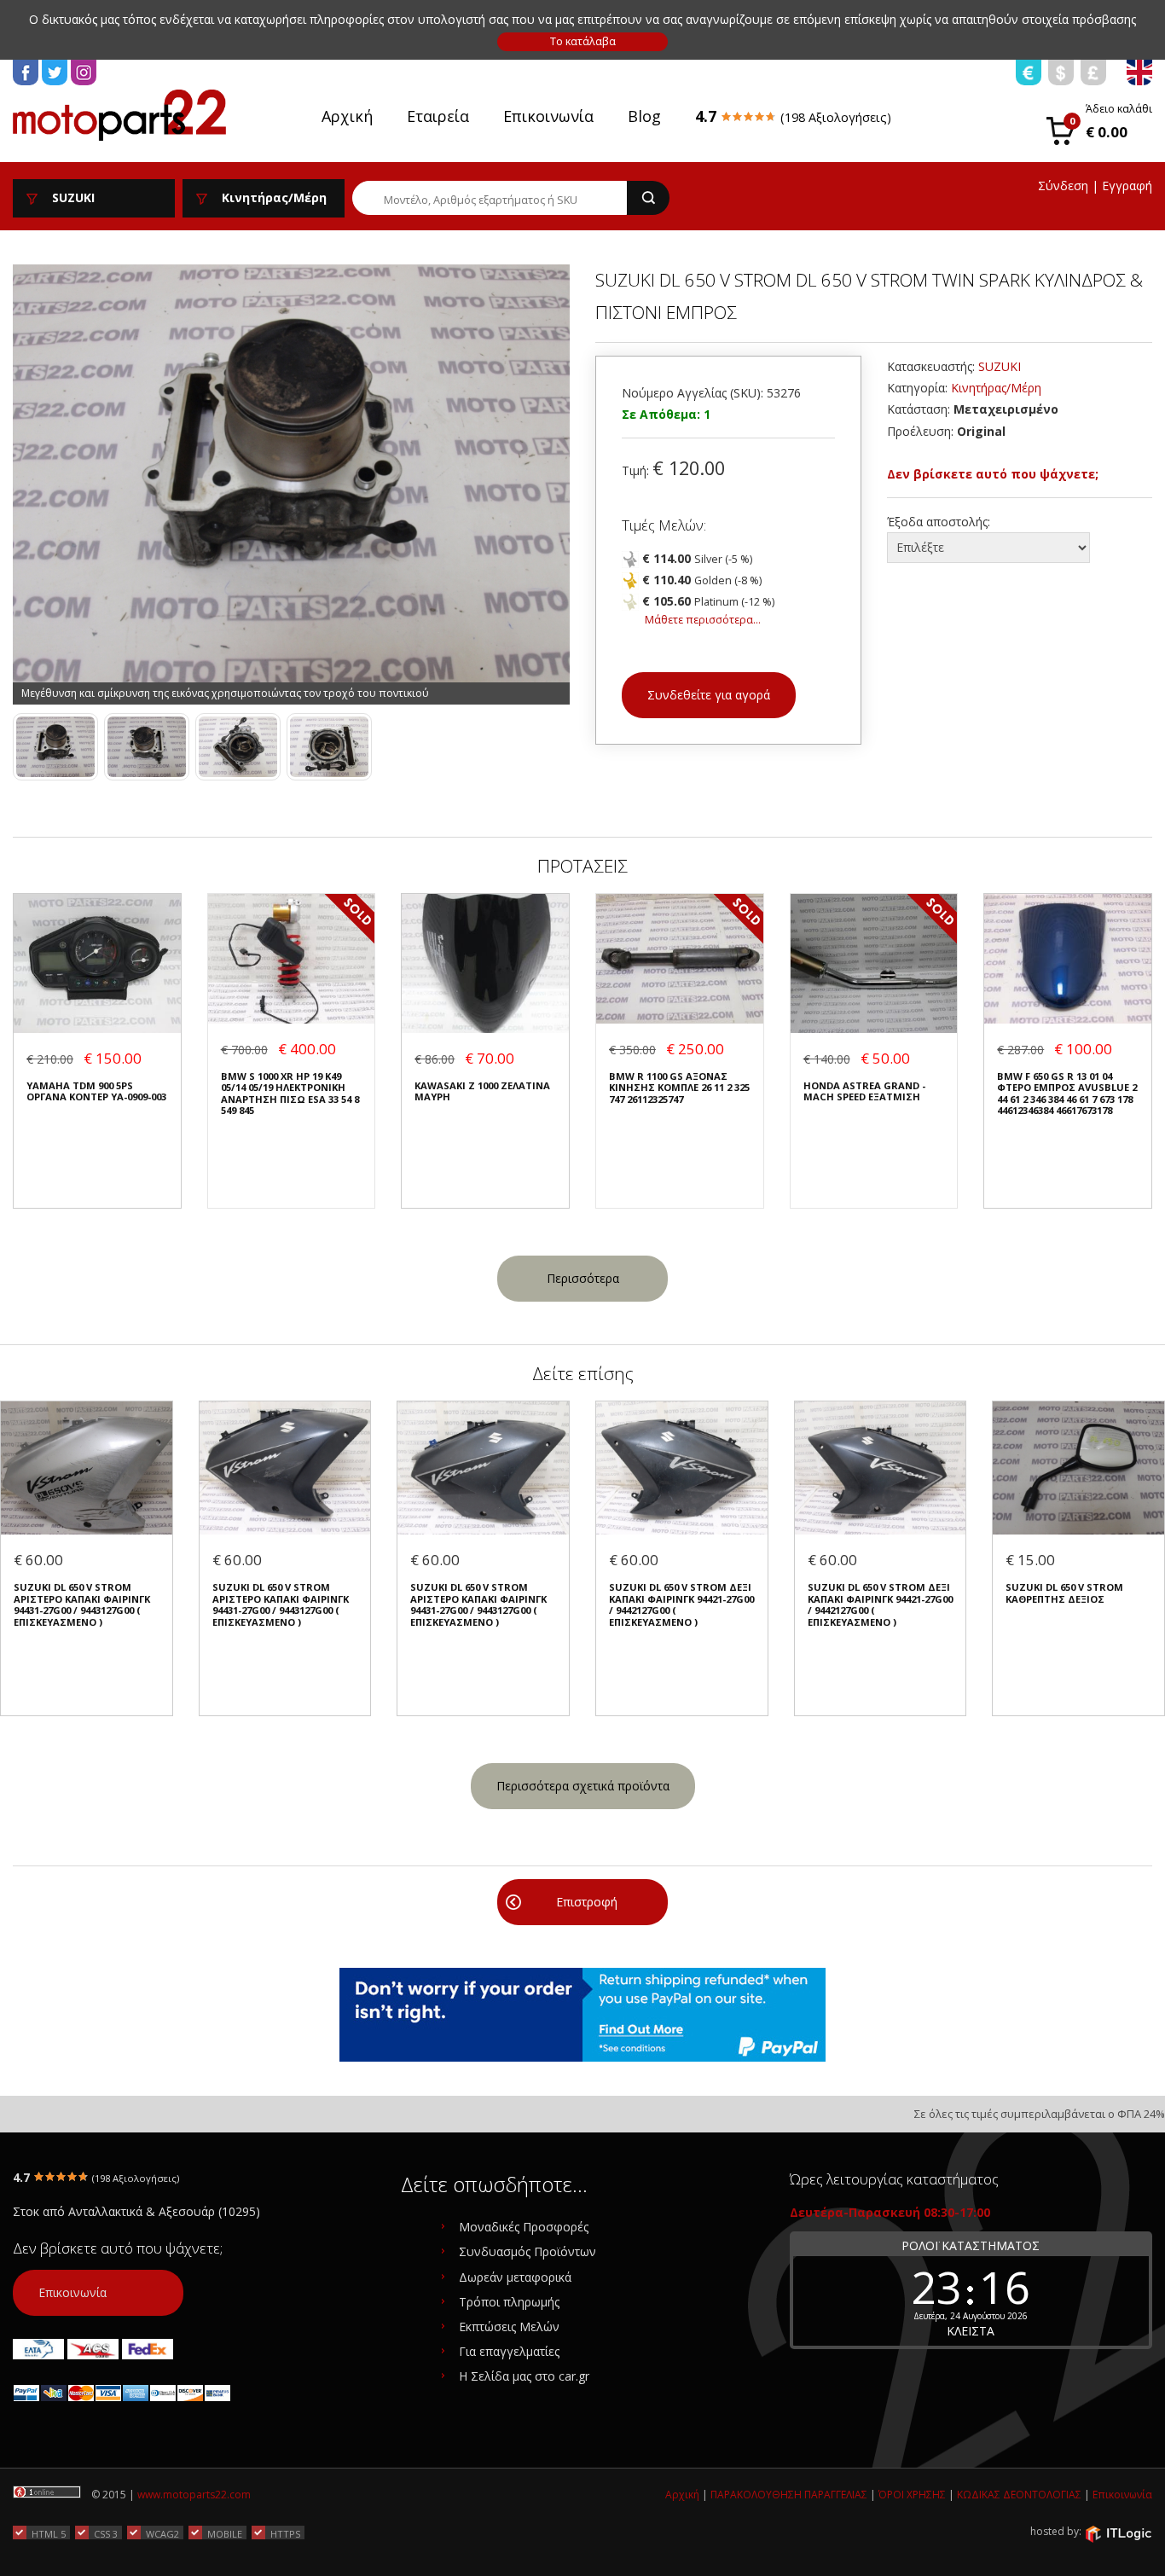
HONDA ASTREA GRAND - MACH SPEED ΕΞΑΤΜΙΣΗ (864, 1091)
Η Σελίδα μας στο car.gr (524, 2376)
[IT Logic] (1118, 2532)
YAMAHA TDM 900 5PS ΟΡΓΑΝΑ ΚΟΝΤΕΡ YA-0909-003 (96, 1091)
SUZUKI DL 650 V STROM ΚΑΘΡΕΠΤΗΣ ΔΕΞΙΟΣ (1064, 1593)
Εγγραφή (1127, 186)
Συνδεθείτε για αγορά (709, 695)
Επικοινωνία (548, 116)
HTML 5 (49, 2533)
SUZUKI (1000, 366)
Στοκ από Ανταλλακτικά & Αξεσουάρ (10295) (136, 2211)
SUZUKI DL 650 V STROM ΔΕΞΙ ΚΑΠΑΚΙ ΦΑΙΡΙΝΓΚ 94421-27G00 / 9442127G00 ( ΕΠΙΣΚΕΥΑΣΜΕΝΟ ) (681, 1604)
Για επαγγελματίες (509, 2351)
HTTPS (285, 2533)
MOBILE (225, 2533)
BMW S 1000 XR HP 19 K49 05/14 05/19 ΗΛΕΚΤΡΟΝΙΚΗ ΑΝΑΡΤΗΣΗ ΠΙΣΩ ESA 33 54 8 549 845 (290, 1094)
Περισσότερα (583, 1278)
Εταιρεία (438, 116)
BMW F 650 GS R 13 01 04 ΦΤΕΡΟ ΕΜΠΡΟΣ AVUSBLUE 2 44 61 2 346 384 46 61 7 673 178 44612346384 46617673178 (1067, 1094)
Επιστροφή (587, 1902)
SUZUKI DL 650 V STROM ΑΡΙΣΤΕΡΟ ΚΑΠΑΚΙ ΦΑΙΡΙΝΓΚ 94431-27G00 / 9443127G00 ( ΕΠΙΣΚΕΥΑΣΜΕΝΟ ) (82, 1604)
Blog (644, 116)
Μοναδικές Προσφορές (524, 2227)
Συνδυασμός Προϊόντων (527, 2251)
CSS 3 (106, 2533)
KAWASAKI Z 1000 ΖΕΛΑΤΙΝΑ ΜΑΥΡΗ (482, 1091)
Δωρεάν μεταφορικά (515, 2277)
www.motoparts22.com (194, 2495)
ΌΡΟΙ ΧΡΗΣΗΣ (912, 2495)
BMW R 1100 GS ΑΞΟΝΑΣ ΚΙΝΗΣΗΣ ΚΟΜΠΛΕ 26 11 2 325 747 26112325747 (679, 1088)
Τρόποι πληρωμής (509, 2302)
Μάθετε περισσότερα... (703, 620)
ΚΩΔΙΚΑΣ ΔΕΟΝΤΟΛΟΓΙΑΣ (1019, 2495)
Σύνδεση (1063, 186)
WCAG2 (162, 2533)
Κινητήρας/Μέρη (996, 388)
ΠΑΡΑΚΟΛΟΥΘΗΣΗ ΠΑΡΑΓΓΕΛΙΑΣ (789, 2495)
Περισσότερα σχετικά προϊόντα (583, 1786)
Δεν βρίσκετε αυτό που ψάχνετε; (993, 474)
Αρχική (347, 116)
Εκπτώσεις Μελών (509, 2327)
